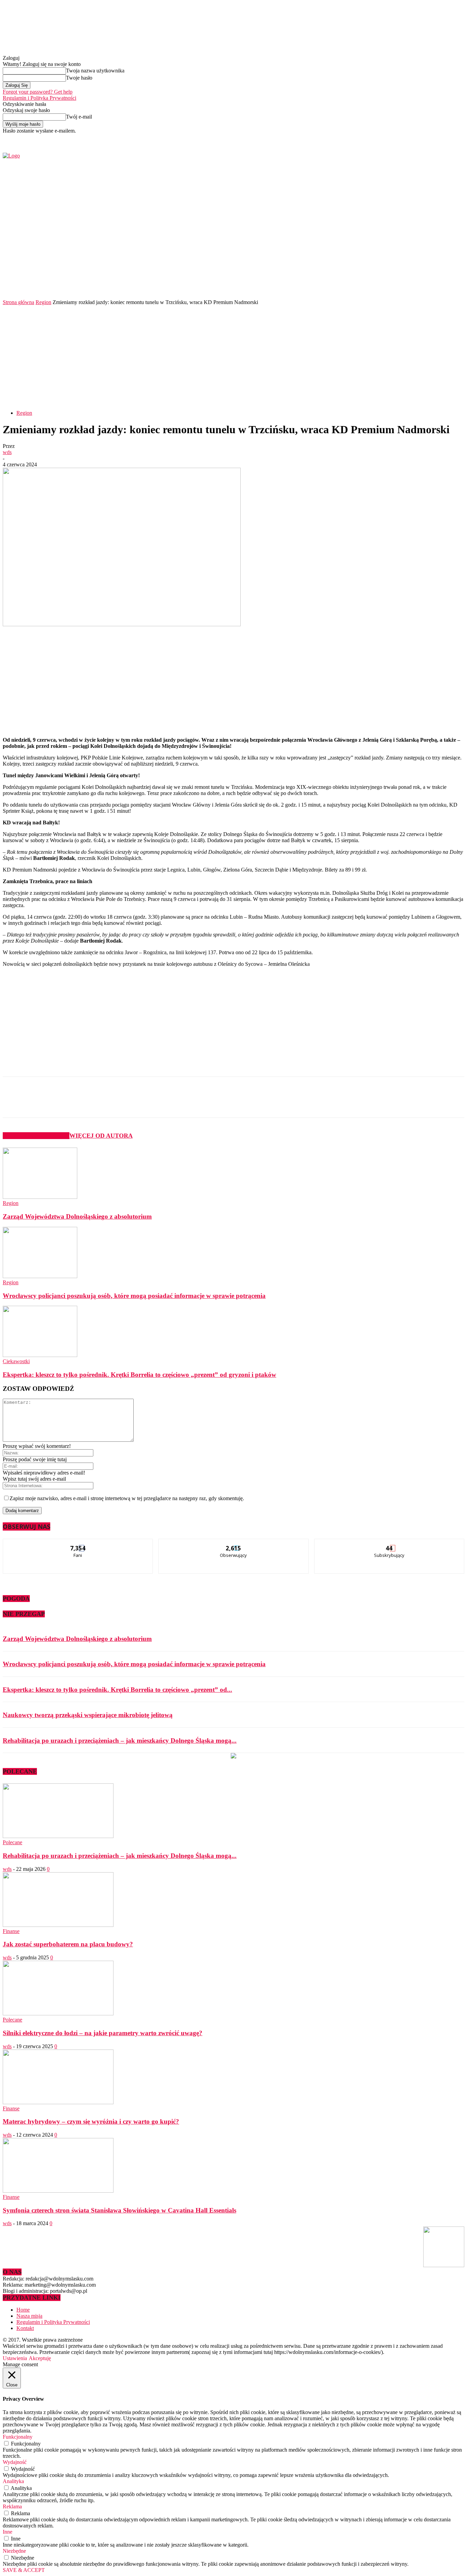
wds (7, 452)
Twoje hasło (79, 78)
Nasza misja (29, 2316)
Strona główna (18, 302)
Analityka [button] (13, 2481)
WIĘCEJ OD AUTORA (101, 1136)
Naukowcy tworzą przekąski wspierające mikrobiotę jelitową (88, 1715)
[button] (449, 280)
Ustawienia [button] (15, 2358)
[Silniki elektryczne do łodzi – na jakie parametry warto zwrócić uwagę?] (58, 2013)
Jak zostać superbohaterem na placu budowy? (68, 1944)
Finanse (11, 1931)
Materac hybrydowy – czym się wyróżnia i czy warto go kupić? (91, 2121)
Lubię (78, 1544)
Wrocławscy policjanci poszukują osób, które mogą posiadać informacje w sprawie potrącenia (134, 1296)
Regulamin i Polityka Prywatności (39, 98)
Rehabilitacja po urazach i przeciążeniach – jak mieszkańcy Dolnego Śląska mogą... (120, 1741)
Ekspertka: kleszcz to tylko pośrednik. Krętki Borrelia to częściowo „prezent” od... (117, 1690)
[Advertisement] (233, 357)
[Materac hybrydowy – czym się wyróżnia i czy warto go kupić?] (58, 2102)
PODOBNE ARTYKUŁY (36, 1136)
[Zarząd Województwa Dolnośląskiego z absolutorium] (40, 1197)
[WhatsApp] (141, 1103)
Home (23, 2310)
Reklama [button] (12, 2506)
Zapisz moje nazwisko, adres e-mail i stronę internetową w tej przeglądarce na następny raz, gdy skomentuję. (127, 1498)
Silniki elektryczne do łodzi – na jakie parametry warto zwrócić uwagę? (103, 2033)
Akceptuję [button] (40, 2358)
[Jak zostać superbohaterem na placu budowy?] (58, 1925)
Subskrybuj (389, 1544)
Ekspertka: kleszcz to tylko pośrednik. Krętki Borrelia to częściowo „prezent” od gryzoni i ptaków (139, 1375)
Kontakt (25, 2328)
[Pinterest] (116, 1103)
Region (43, 302)
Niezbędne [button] (14, 2551)
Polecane (12, 1842)
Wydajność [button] (15, 2462)
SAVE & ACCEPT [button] (24, 2570)
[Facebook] (376, 139)
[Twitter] (384, 139)
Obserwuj (234, 1544)
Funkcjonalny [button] (18, 2437)
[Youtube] (392, 139)
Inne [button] (8, 2532)
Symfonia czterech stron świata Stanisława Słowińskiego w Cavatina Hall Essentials (119, 2210)
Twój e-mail (79, 117)
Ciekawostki (16, 1361)
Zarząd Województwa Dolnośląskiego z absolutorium (77, 1216)
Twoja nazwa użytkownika (95, 71)
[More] (165, 1103)
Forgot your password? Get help (38, 92)
